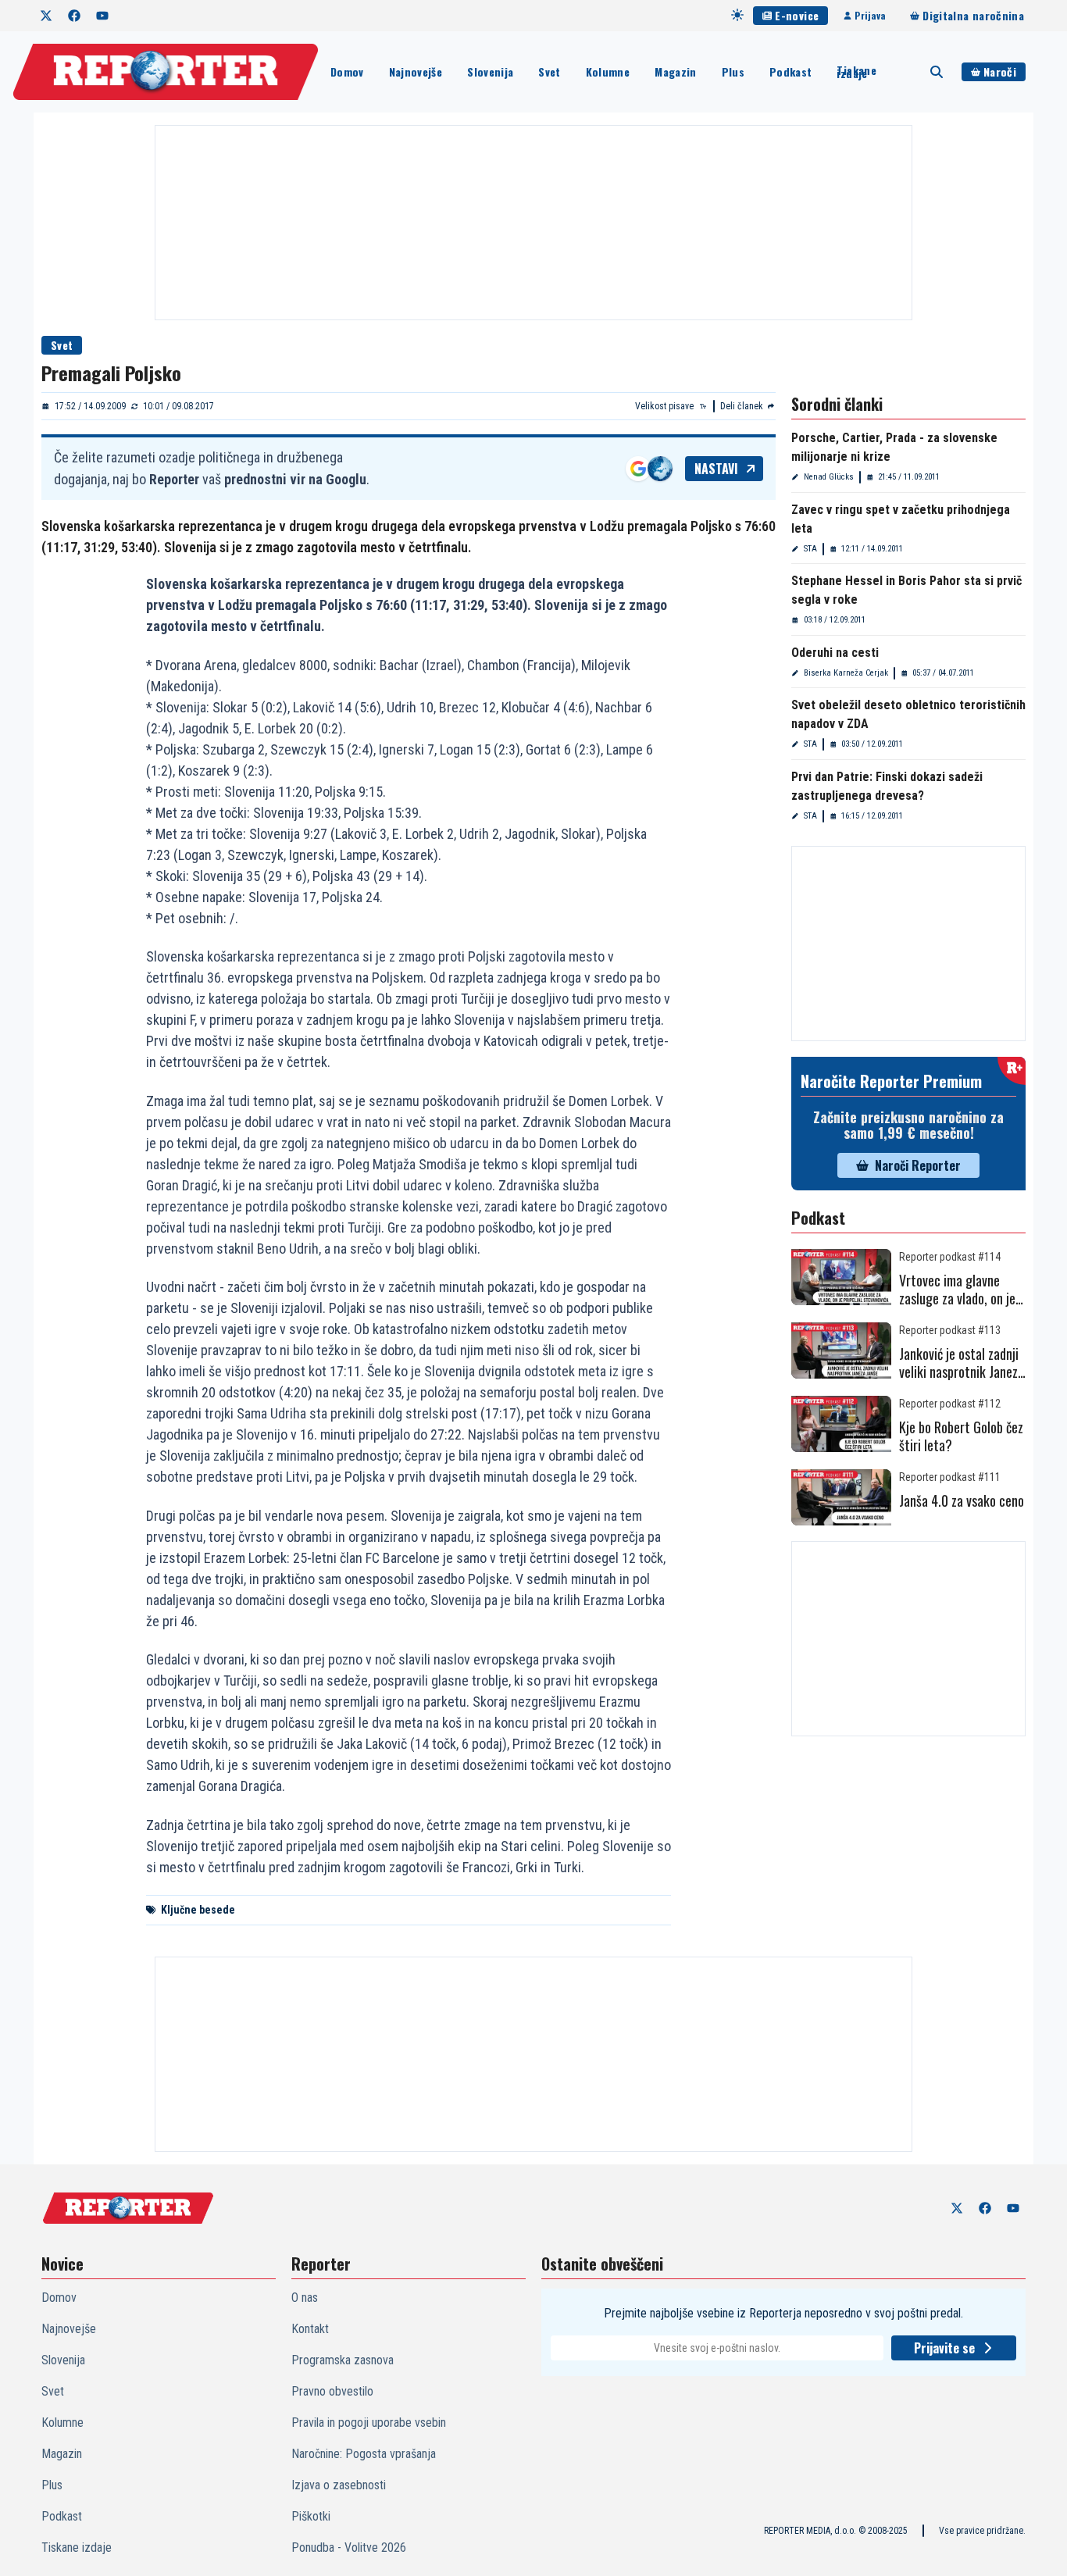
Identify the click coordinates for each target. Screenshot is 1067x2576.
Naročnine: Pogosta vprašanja (364, 2454)
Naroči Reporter (918, 1165)
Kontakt (310, 2329)
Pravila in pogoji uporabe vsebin (369, 2423)
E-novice (797, 15)
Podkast (790, 71)
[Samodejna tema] (737, 15)
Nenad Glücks (829, 477)
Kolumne (608, 71)
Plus (733, 71)
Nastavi (716, 469)
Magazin (675, 71)
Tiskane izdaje (856, 72)
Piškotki (311, 2516)
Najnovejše (416, 71)
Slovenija (490, 71)
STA (810, 549)
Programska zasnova (343, 2360)
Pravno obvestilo (332, 2391)
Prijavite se (944, 2348)
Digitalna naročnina (973, 15)
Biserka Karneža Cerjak (846, 673)
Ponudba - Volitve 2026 (349, 2547)
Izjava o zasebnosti (339, 2485)
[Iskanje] (937, 72)
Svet (549, 71)
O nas (305, 2298)
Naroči (1000, 71)
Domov (347, 71)
